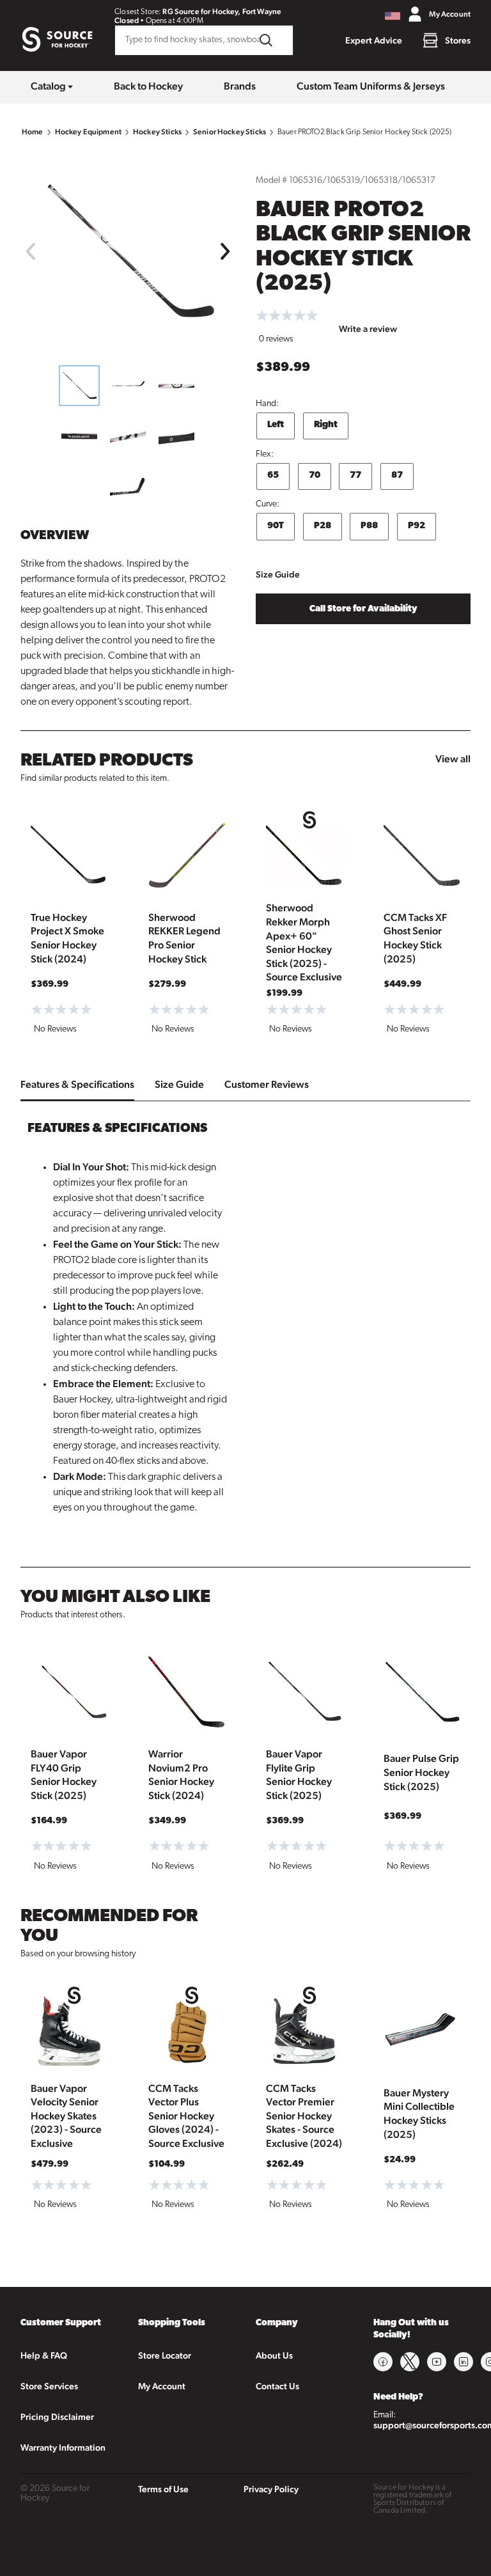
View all (453, 759)
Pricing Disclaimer (57, 2417)
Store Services (49, 2386)
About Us (274, 2355)
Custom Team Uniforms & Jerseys (371, 86)
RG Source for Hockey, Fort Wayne (222, 12)
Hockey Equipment (88, 132)
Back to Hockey (148, 86)
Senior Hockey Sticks (230, 132)
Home (33, 132)
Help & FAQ (44, 2355)
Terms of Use (163, 2489)
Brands (240, 86)
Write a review (368, 329)
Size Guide (278, 574)
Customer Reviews (267, 1084)
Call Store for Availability (363, 609)
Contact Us (277, 2386)
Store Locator (165, 2355)
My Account (162, 2386)
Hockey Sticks (157, 132)
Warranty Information (63, 2447)
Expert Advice (374, 40)
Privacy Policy (271, 2489)
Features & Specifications (77, 1084)
